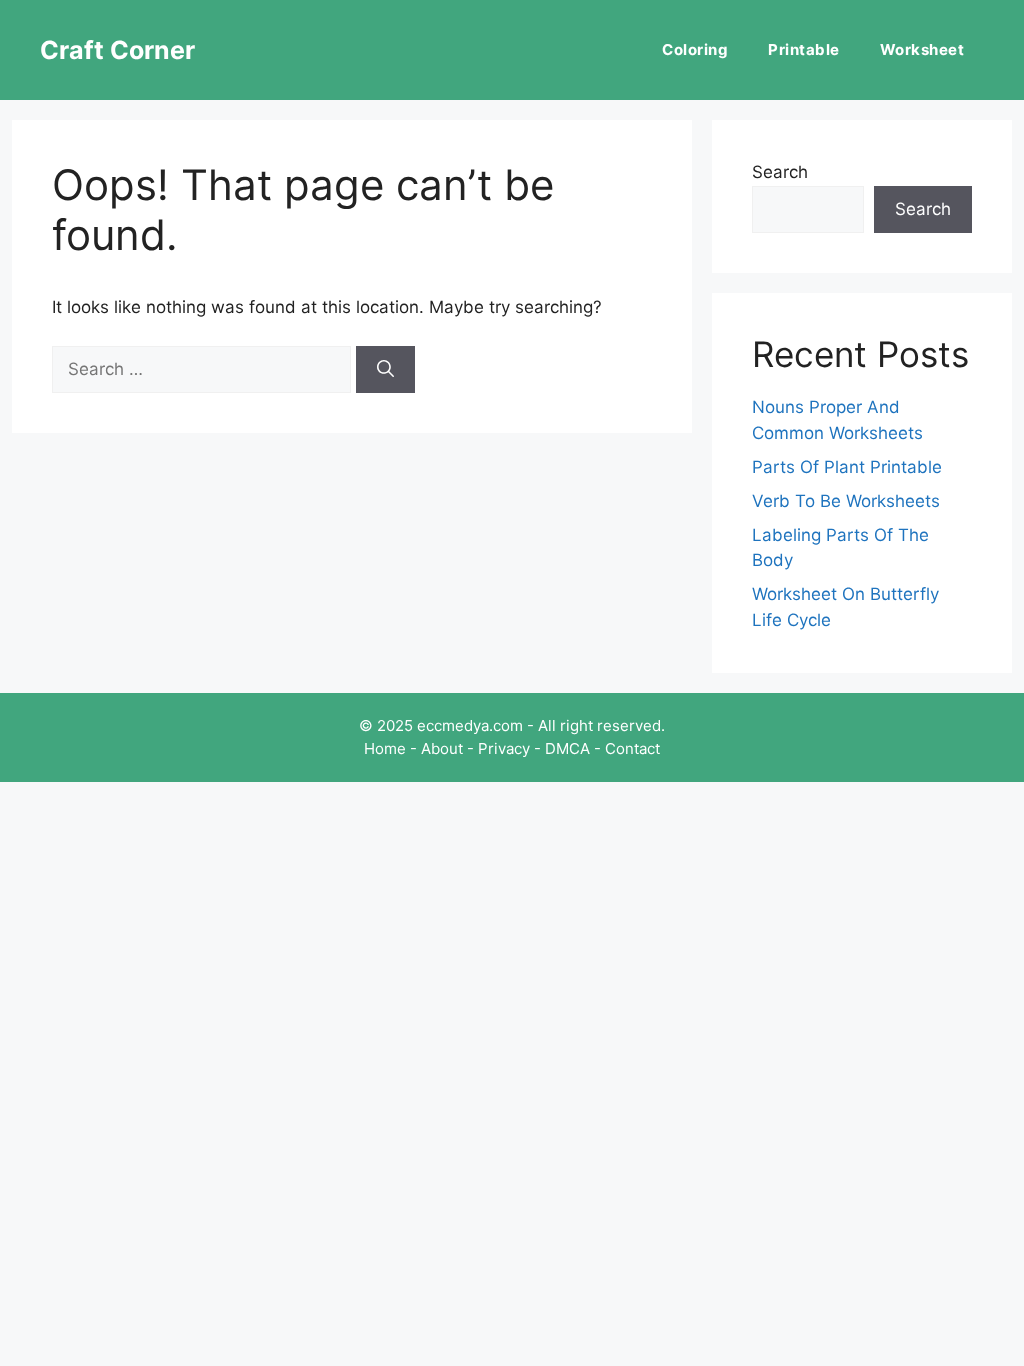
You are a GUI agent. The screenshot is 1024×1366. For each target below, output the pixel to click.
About (442, 748)
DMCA (567, 748)
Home (385, 748)
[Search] (385, 370)
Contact (632, 748)
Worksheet (922, 49)
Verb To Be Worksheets (846, 501)
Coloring (695, 49)
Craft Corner (117, 50)
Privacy (504, 748)
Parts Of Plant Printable (847, 467)
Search (780, 172)
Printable (804, 49)
